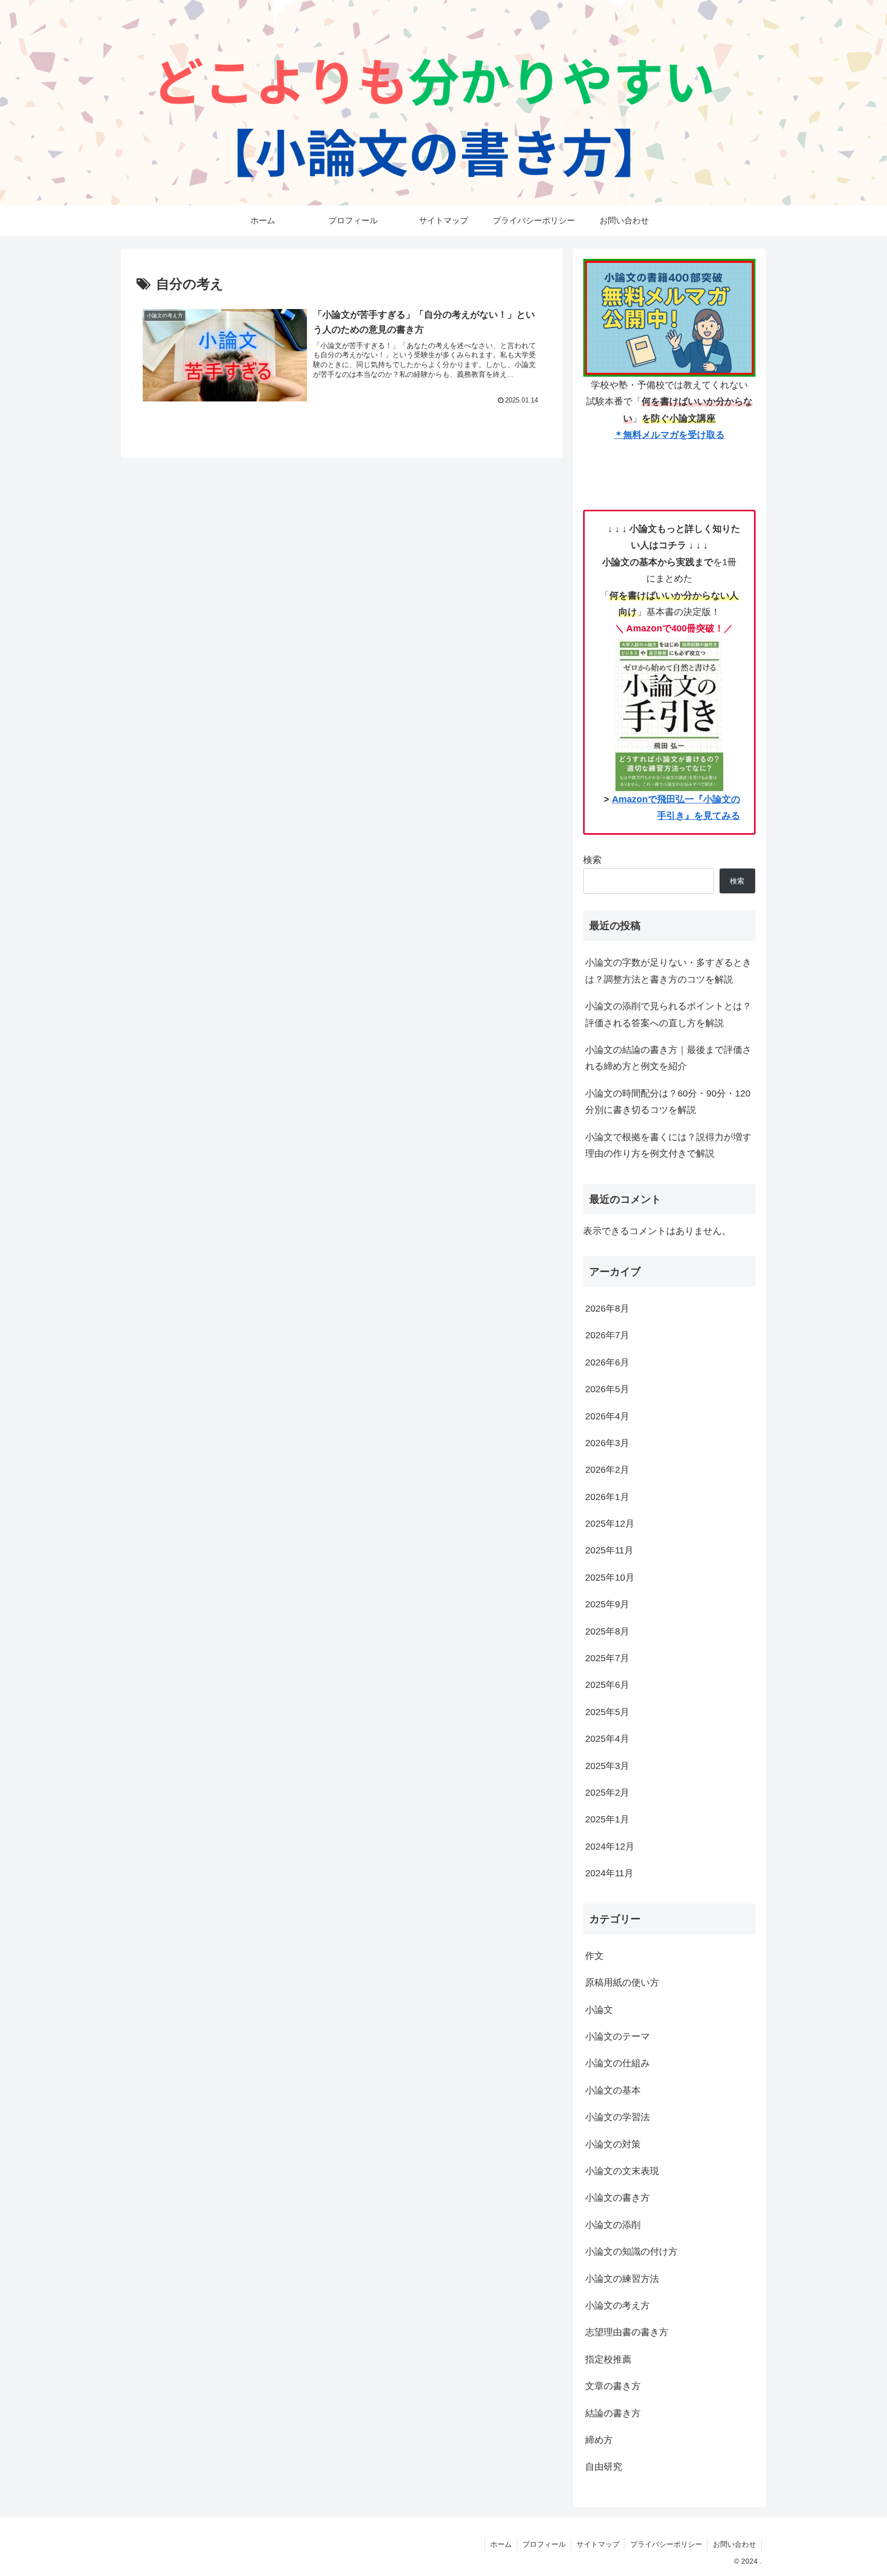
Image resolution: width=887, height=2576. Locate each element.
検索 (592, 860)
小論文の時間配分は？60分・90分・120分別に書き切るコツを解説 (668, 1102)
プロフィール (544, 2544)
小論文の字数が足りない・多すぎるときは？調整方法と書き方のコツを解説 (668, 971)
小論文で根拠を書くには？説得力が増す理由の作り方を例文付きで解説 (668, 1145)
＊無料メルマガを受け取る (669, 435)
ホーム (501, 2544)
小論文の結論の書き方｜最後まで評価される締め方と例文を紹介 (668, 1058)
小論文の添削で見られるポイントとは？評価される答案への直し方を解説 (668, 1014)
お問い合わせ (735, 2544)
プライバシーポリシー (666, 2544)
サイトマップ (598, 2544)
